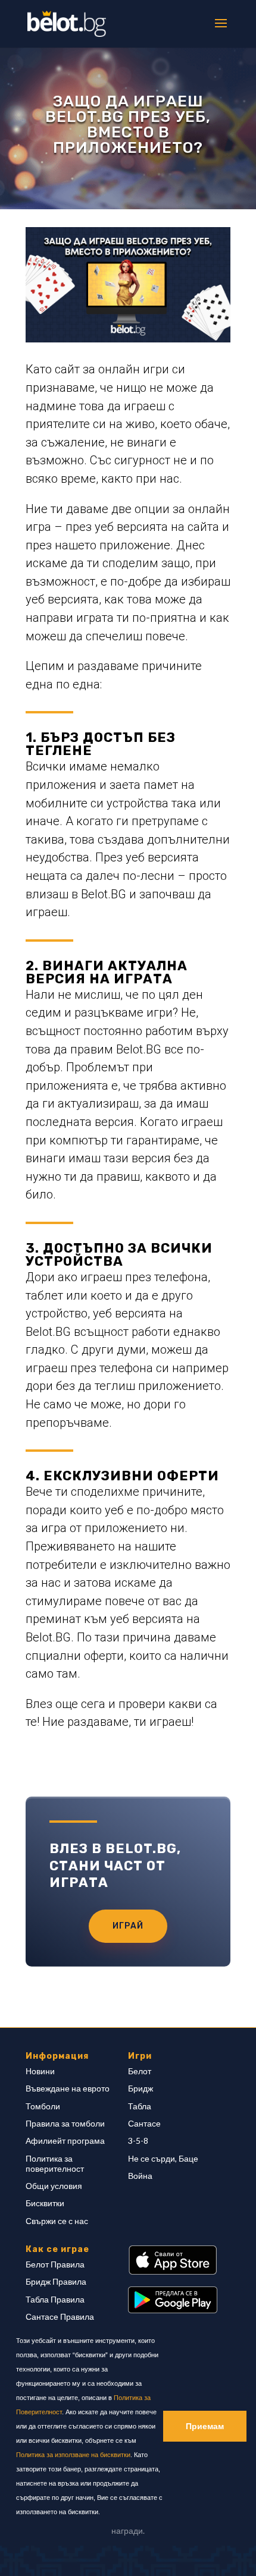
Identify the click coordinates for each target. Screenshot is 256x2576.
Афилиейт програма (65, 2141)
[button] (103, 2513)
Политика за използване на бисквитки (73, 2455)
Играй (128, 1926)
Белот (140, 2071)
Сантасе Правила (60, 2316)
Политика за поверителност (55, 2163)
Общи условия (54, 2186)
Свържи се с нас (57, 2221)
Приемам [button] (205, 2426)
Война (140, 2176)
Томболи (43, 2106)
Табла (140, 2106)
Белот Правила (55, 2264)
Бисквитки (45, 2203)
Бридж (141, 2088)
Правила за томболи (65, 2123)
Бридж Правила (56, 2281)
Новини (40, 2071)
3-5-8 (138, 2141)
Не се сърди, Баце (163, 2158)
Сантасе (144, 2123)
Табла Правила (55, 2299)
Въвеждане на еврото (68, 2088)
